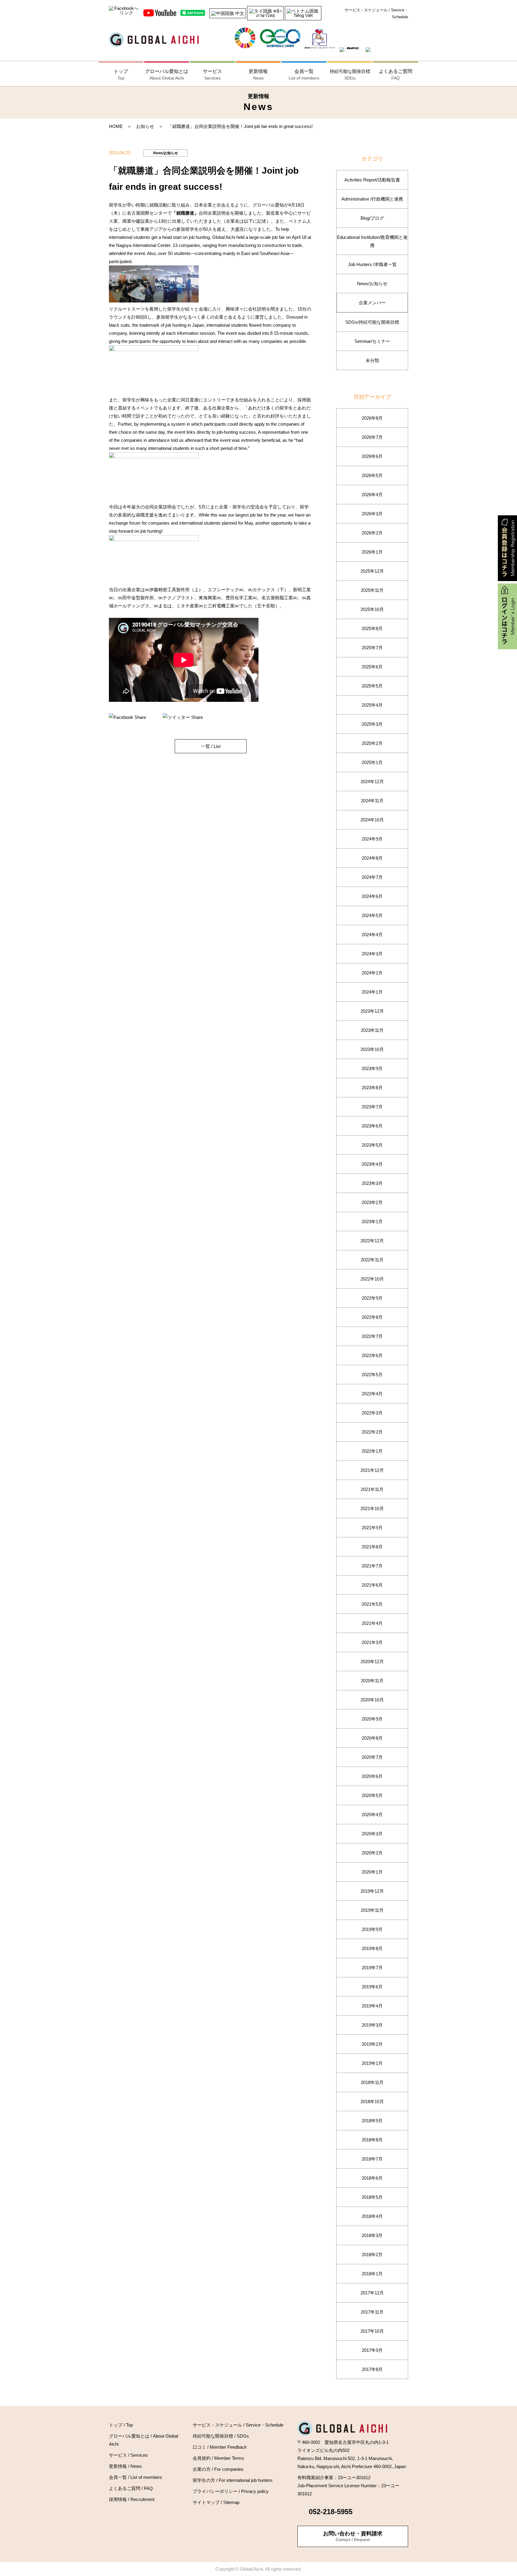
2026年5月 (372, 475)
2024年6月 (372, 896)
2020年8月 (372, 1738)
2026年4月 (372, 495)
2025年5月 (372, 686)
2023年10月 (372, 1049)
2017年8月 (372, 2369)
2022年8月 (372, 1317)
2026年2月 (372, 533)
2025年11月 (372, 590)
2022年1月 (372, 1451)
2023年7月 (372, 1107)
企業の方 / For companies (218, 2469)
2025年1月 (372, 762)
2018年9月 (372, 2121)
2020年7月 (372, 1757)
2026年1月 (372, 552)
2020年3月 (372, 1834)
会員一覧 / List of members (136, 2477)
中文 (240, 13)
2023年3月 (372, 1183)
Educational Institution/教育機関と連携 (372, 241)
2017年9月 (372, 2350)
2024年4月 (372, 935)
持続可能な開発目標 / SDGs (221, 2436)
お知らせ (145, 126)
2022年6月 (372, 1355)
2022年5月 (372, 1375)
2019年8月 (372, 1948)
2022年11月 (372, 1260)
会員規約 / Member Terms (218, 2458)
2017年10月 (372, 2331)
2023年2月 (372, 1202)
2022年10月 (372, 1279)
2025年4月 (372, 705)
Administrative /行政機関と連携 (372, 199)
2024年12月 (372, 781)
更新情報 (258, 75)
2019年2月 (372, 2044)
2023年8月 (372, 1088)
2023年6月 (372, 1126)
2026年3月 (372, 514)
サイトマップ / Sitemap (216, 2502)
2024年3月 (372, 954)
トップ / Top (121, 2425)
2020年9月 (372, 1719)
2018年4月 (372, 2216)
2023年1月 (372, 1221)
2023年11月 (372, 1030)
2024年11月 (372, 801)
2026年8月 (372, 418)
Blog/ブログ (372, 218)
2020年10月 (372, 1700)
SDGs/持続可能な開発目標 (372, 322)
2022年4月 (372, 1394)
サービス (212, 75)
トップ (121, 75)
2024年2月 (372, 973)
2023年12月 (372, 1011)
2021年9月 (372, 1528)
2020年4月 (372, 1815)
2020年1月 (372, 1872)
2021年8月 (372, 1547)
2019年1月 (372, 2063)
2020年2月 (372, 1853)
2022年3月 (372, 1413)
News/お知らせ (372, 284)
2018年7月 (372, 2159)
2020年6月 (372, 1776)
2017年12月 (372, 2293)
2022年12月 (372, 1241)
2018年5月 (372, 2197)
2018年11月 (372, 2082)
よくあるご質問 (396, 75)
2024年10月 (372, 820)
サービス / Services (128, 2455)
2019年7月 (372, 1968)
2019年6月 (372, 1987)
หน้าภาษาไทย (269, 13)
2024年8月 (372, 858)
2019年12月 (372, 1891)
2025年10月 (372, 609)
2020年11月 (372, 1681)
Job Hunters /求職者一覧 (372, 264)
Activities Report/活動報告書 (372, 180)
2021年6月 (372, 1585)
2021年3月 (372, 1642)
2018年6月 (372, 2178)
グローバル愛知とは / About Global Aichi (143, 2440)
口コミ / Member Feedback (220, 2447)
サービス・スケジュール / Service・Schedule (376, 13)
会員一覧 (304, 75)
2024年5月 (372, 915)
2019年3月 (372, 2025)
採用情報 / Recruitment (132, 2499)
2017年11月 (372, 2312)
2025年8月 (372, 628)
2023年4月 (372, 1164)
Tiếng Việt (303, 15)
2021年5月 (372, 1604)
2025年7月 (372, 648)
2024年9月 (372, 839)
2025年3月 (372, 724)
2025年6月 (372, 667)
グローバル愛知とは (167, 75)
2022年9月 (372, 1298)
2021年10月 (372, 1508)
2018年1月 (372, 2274)
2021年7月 (372, 1566)
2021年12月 (372, 1470)
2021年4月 (372, 1623)
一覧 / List (211, 746)
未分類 (372, 360)
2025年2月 (372, 743)
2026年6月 (372, 456)
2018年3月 (372, 2235)
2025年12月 (372, 571)
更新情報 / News (125, 2466)
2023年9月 (372, 1068)
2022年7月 (372, 1336)
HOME (116, 126)
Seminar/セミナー (372, 341)
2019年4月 (372, 2006)
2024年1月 (372, 992)
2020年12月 (372, 1661)
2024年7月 (372, 877)
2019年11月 (372, 1910)
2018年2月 (372, 2255)
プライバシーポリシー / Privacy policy (231, 2491)
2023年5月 (372, 1145)
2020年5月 (372, 1795)
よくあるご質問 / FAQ (131, 2488)
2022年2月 (372, 1432)
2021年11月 (372, 1489)
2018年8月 (372, 2140)
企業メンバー (372, 303)
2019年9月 (372, 1929)
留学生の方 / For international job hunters (233, 2480)
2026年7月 (372, 437)
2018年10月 (372, 2101)
